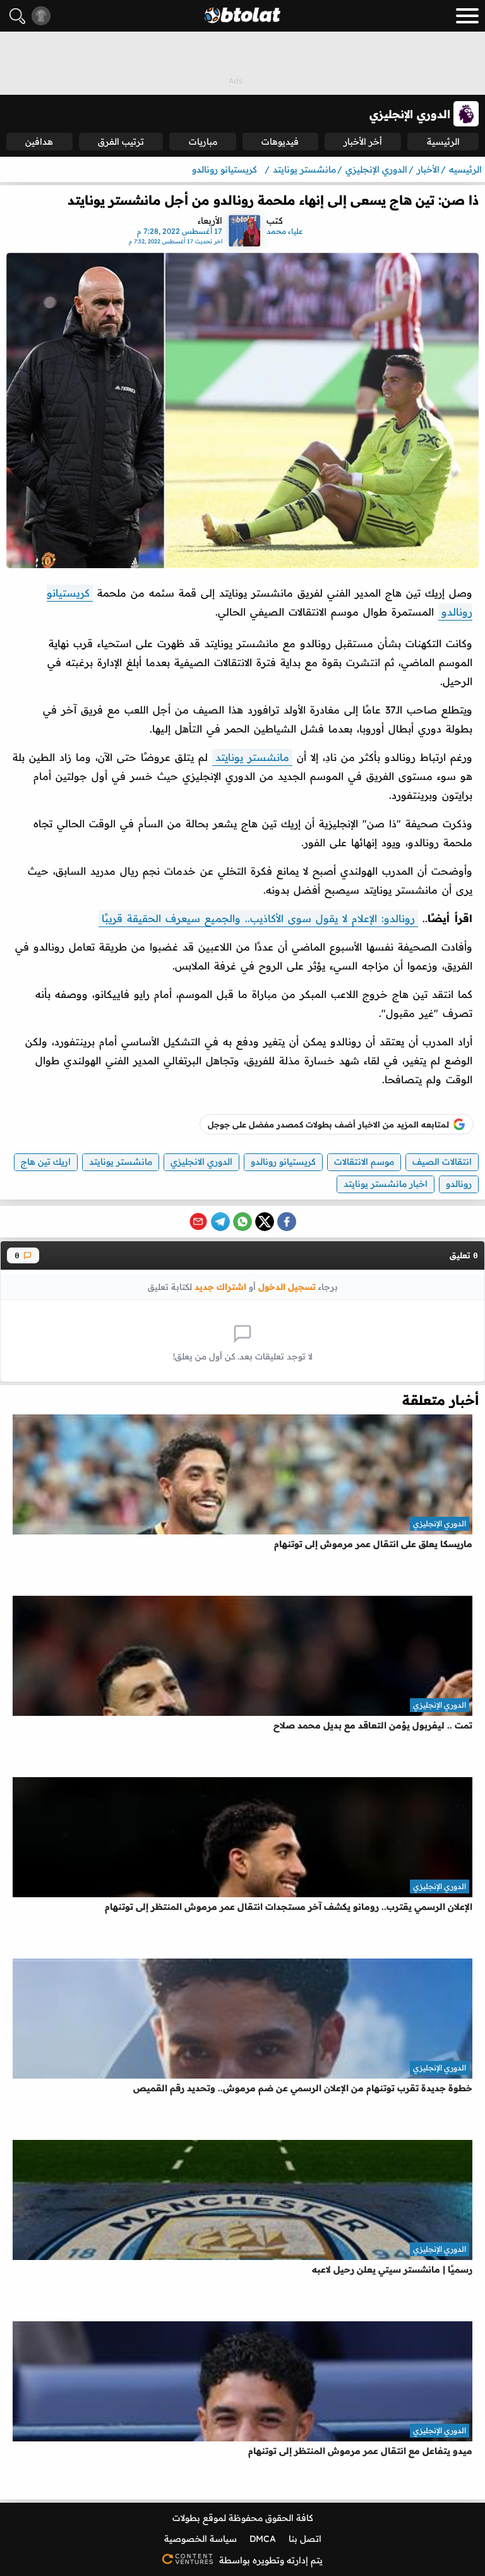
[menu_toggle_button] (467, 16)
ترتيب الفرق (121, 142)
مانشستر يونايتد (252, 757)
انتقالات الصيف (442, 1162)
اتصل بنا (305, 2539)
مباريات (203, 142)
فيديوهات (280, 142)
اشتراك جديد (220, 1286)
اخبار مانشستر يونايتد (386, 1184)
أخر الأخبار (363, 142)
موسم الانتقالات (364, 1162)
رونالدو (459, 1184)
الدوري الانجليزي (201, 1162)
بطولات (186, 2518)
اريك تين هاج (46, 1162)
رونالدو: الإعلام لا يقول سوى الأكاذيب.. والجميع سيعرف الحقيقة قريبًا (258, 918)
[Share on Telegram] (220, 1222)
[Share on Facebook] (287, 1222)
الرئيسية (443, 142)
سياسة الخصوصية (201, 2539)
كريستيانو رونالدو (283, 1162)
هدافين (39, 142)
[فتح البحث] (17, 16)
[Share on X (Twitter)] (265, 1222)
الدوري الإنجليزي (440, 1523)
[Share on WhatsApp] (242, 1222)
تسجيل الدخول (287, 1286)
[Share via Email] (198, 1222)
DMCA (263, 2539)
